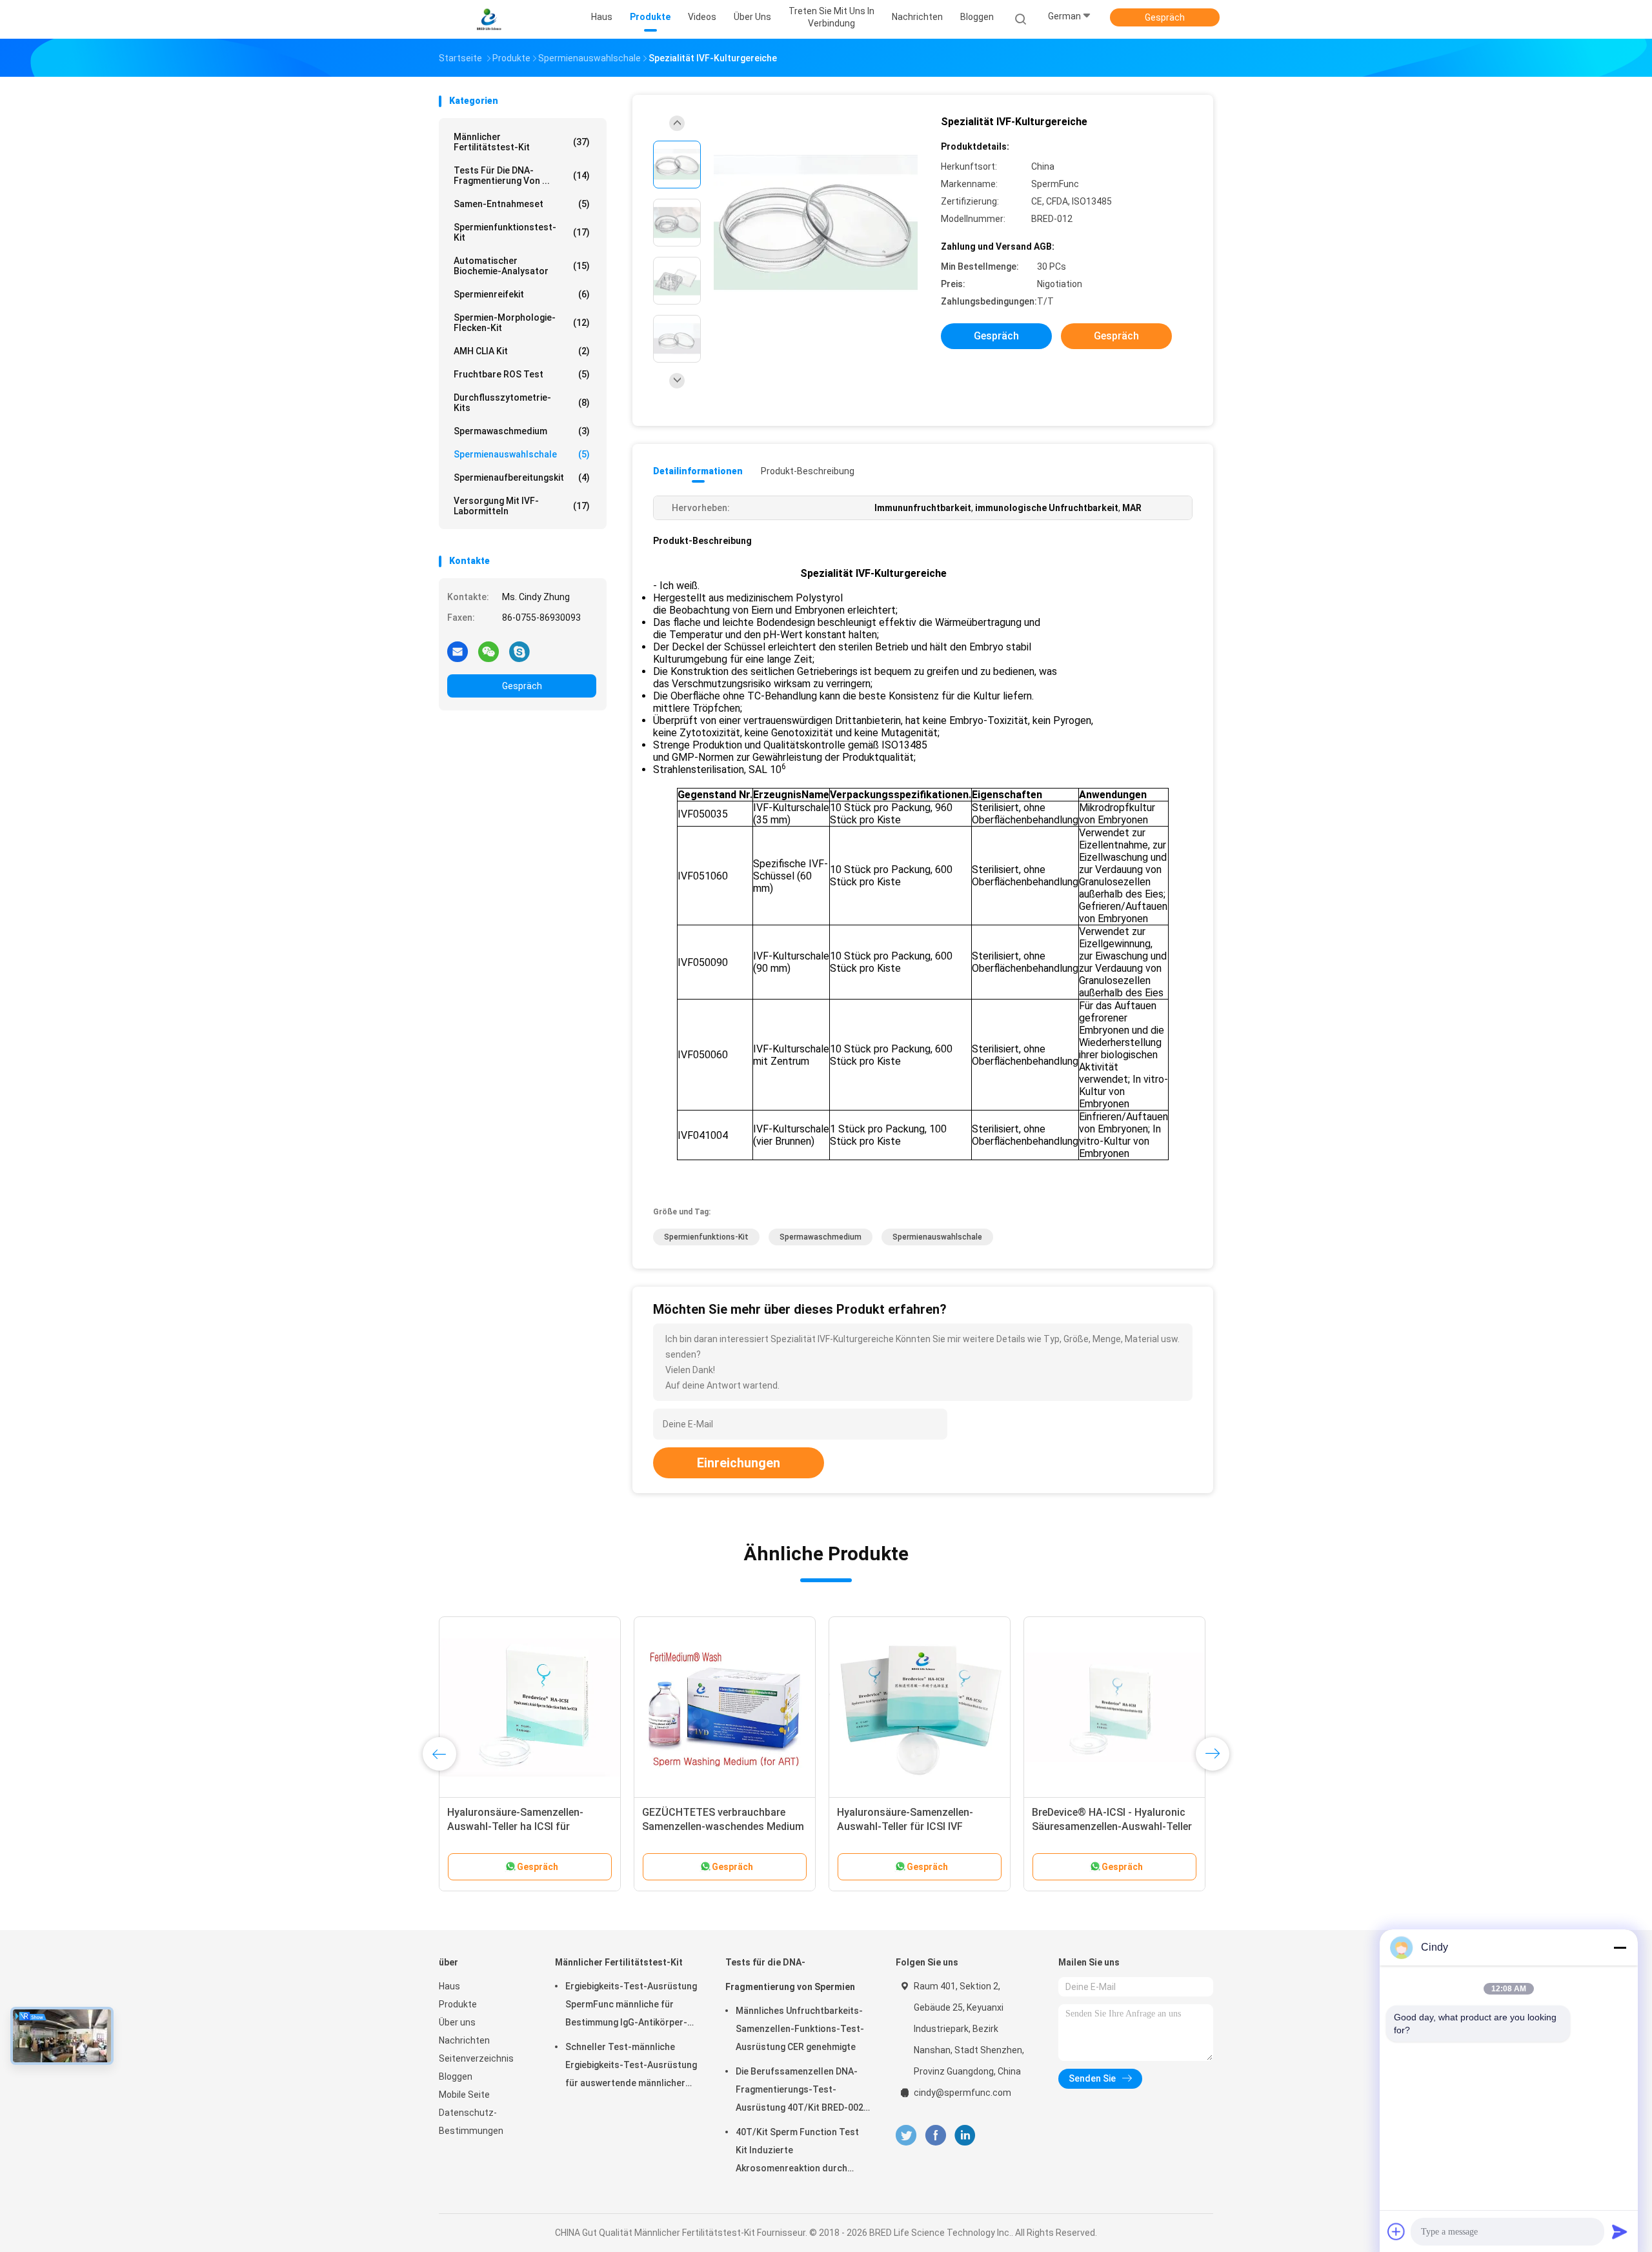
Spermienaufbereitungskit (522, 478)
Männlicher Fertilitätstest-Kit (522, 142)
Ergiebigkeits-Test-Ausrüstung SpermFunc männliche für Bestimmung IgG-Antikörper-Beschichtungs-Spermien (631, 2006)
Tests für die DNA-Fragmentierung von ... (522, 176)
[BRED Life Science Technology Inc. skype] (519, 651)
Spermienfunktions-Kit (706, 1237)
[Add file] (1396, 2231)
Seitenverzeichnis (476, 2058)
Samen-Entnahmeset (522, 204)
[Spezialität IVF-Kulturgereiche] (816, 224)
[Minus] (1620, 1947)
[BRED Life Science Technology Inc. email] (458, 651)
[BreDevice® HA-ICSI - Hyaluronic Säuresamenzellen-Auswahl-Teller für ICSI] (1114, 1707)
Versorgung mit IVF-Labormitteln (522, 506)
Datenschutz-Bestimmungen (471, 2122)
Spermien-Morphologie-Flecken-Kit (522, 323)
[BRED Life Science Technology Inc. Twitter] (906, 2136)
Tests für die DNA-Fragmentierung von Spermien (790, 1975)
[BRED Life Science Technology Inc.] (489, 19)
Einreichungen (739, 1463)
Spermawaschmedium (522, 431)
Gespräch (1165, 17)
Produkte (458, 2004)
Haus (449, 1986)
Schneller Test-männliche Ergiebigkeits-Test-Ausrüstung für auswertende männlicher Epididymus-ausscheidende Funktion (631, 2067)
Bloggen (456, 2076)
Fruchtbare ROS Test (522, 374)
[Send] (1620, 2231)
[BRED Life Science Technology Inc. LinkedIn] (965, 2136)
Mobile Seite (464, 2095)
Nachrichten (464, 2040)
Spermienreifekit (522, 294)
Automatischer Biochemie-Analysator (522, 266)
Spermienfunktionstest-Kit (522, 232)
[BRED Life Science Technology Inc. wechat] (489, 651)
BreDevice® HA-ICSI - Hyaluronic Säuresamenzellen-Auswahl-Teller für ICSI (1112, 1826)
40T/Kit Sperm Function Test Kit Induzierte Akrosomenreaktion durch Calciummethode (797, 2152)
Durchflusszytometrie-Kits (522, 403)
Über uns (457, 2022)
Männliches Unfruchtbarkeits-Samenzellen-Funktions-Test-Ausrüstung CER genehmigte (800, 2029)
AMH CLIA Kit (522, 351)
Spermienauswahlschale (522, 454)
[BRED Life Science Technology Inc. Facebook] (935, 2136)
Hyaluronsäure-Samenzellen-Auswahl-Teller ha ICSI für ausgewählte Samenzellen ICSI (519, 1826)
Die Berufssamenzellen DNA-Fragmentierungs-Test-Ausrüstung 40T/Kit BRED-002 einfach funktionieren (800, 2091)
